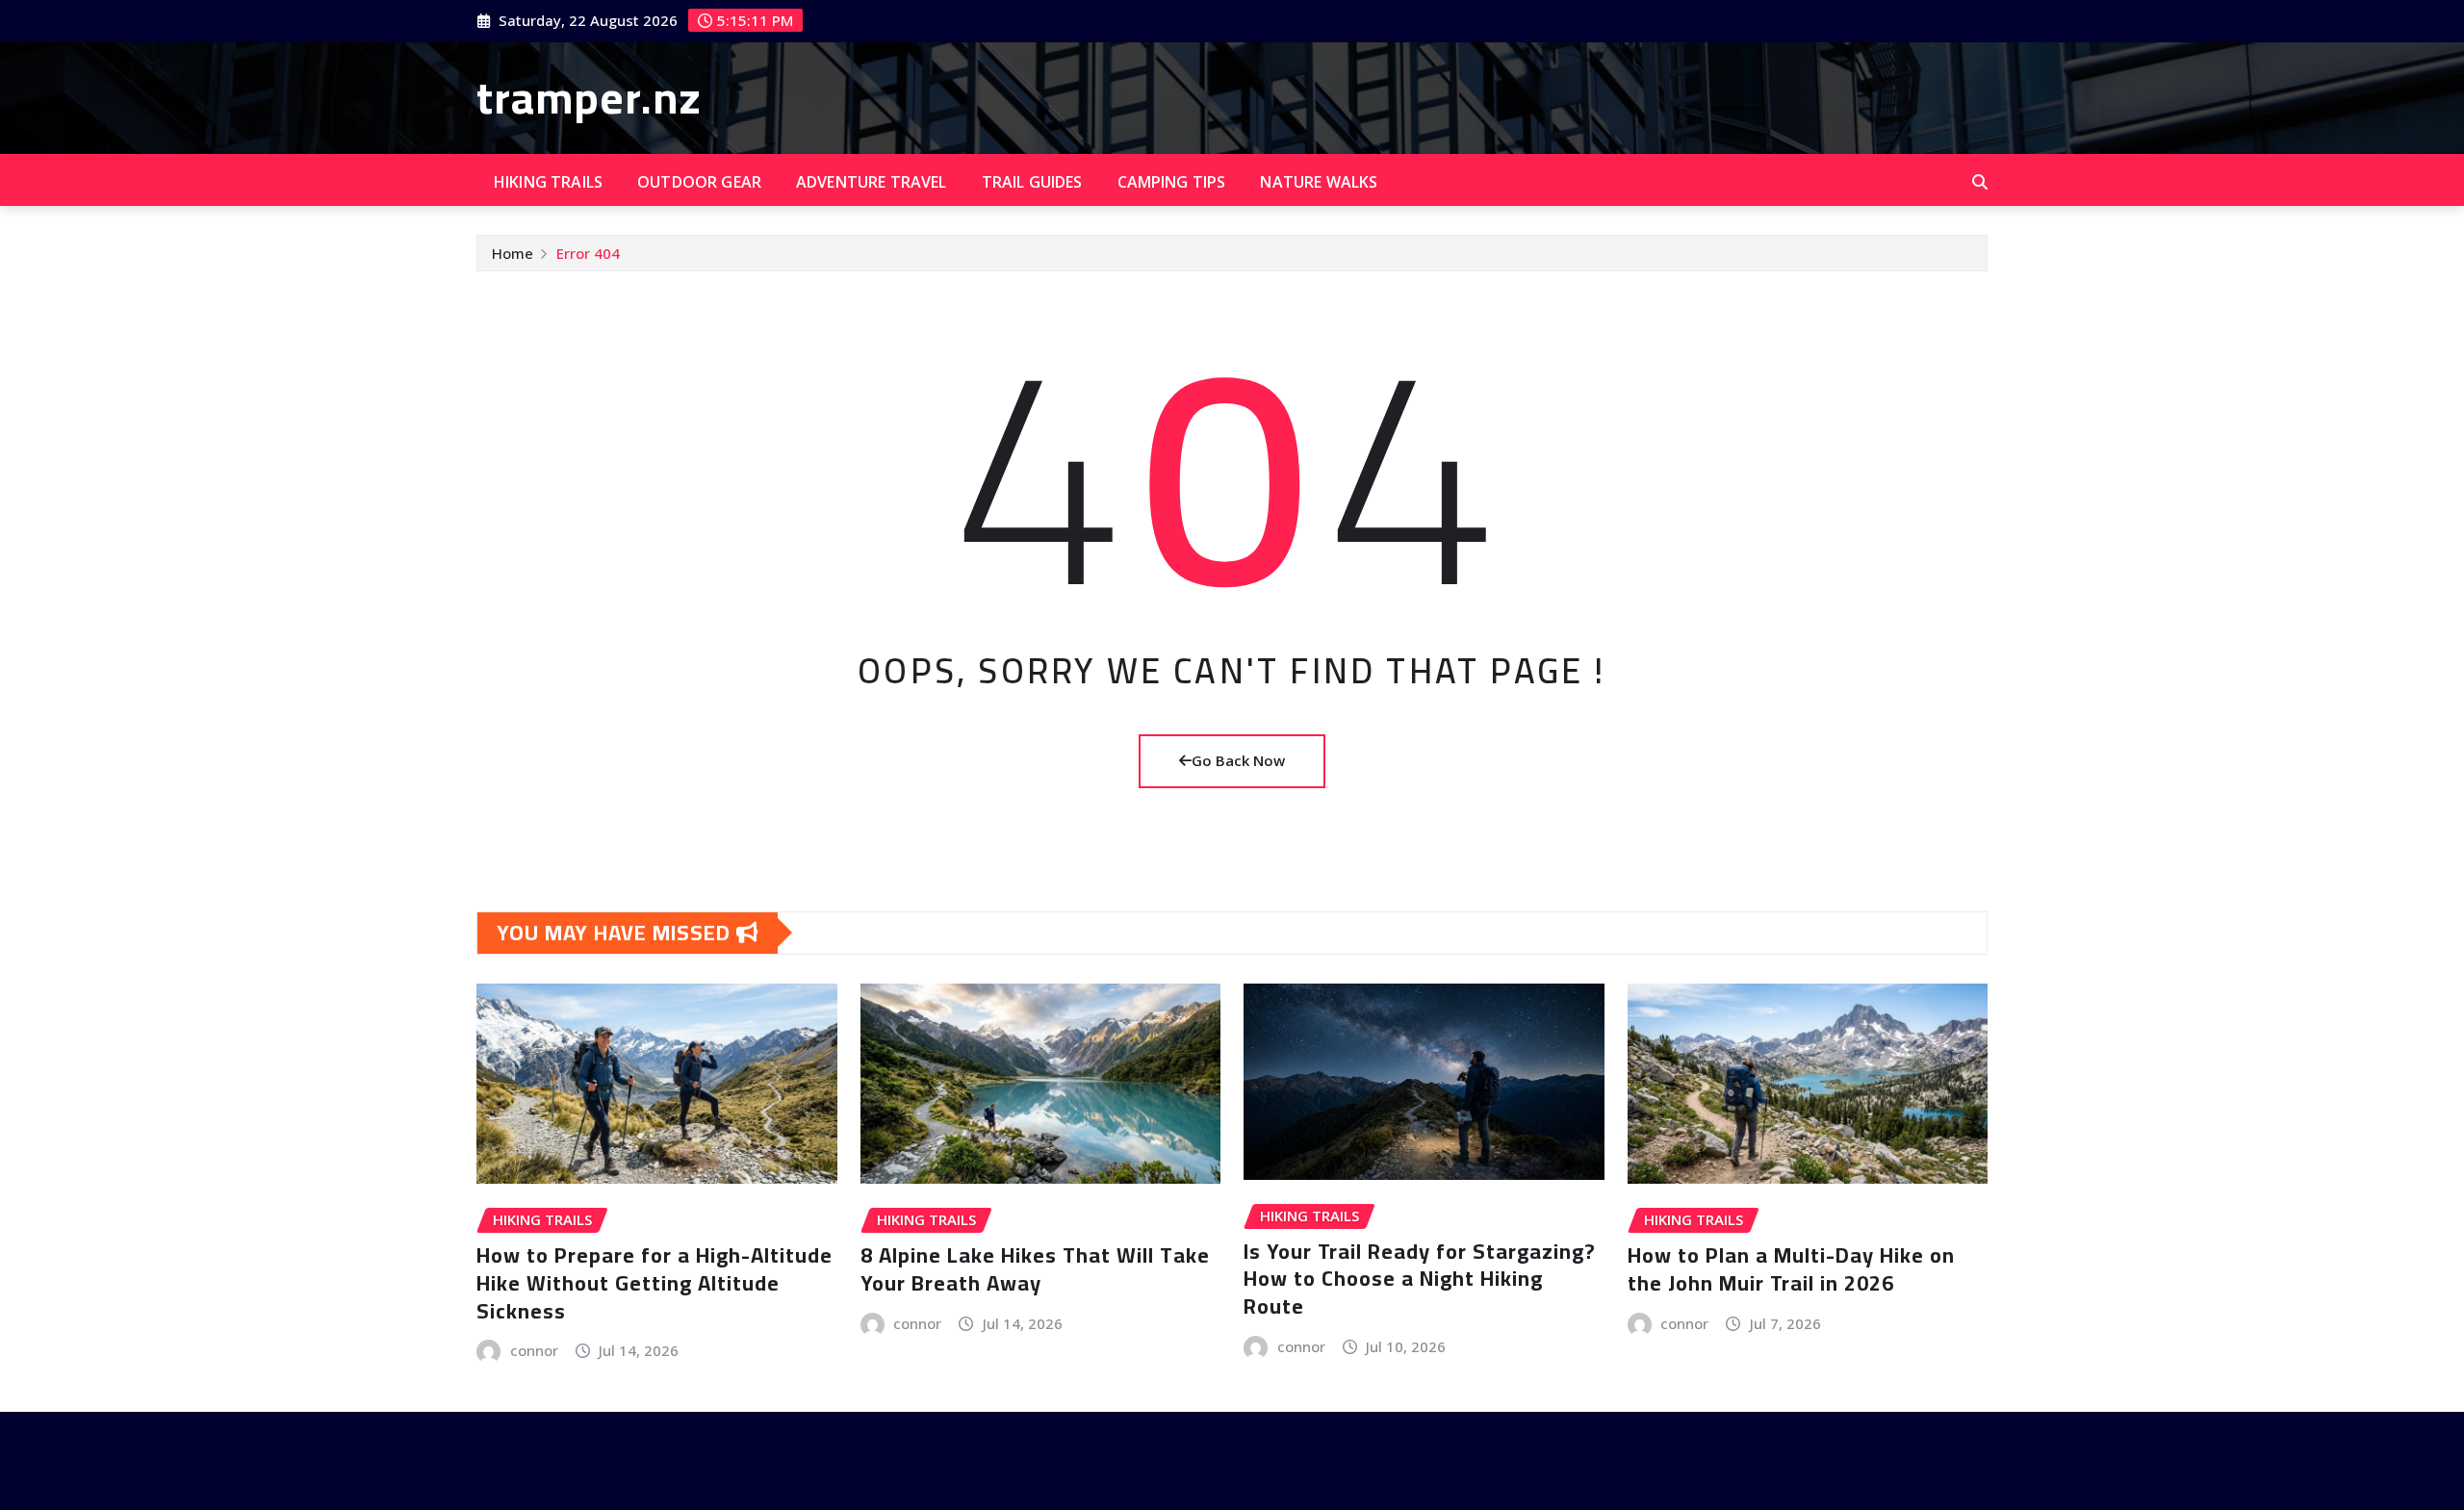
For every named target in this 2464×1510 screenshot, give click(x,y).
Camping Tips (1172, 182)
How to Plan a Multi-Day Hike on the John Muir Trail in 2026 (1791, 1269)
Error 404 (588, 253)
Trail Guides (1032, 182)
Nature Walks (1319, 182)
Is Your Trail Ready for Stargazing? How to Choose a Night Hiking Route (1420, 1279)
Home (513, 253)
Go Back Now (1238, 760)
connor (534, 1350)
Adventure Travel (872, 182)
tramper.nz (589, 97)
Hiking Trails (548, 182)
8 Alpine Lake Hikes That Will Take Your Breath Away (1035, 1269)
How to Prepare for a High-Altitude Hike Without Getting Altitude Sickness (654, 1282)
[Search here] (1980, 182)
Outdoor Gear (699, 182)
